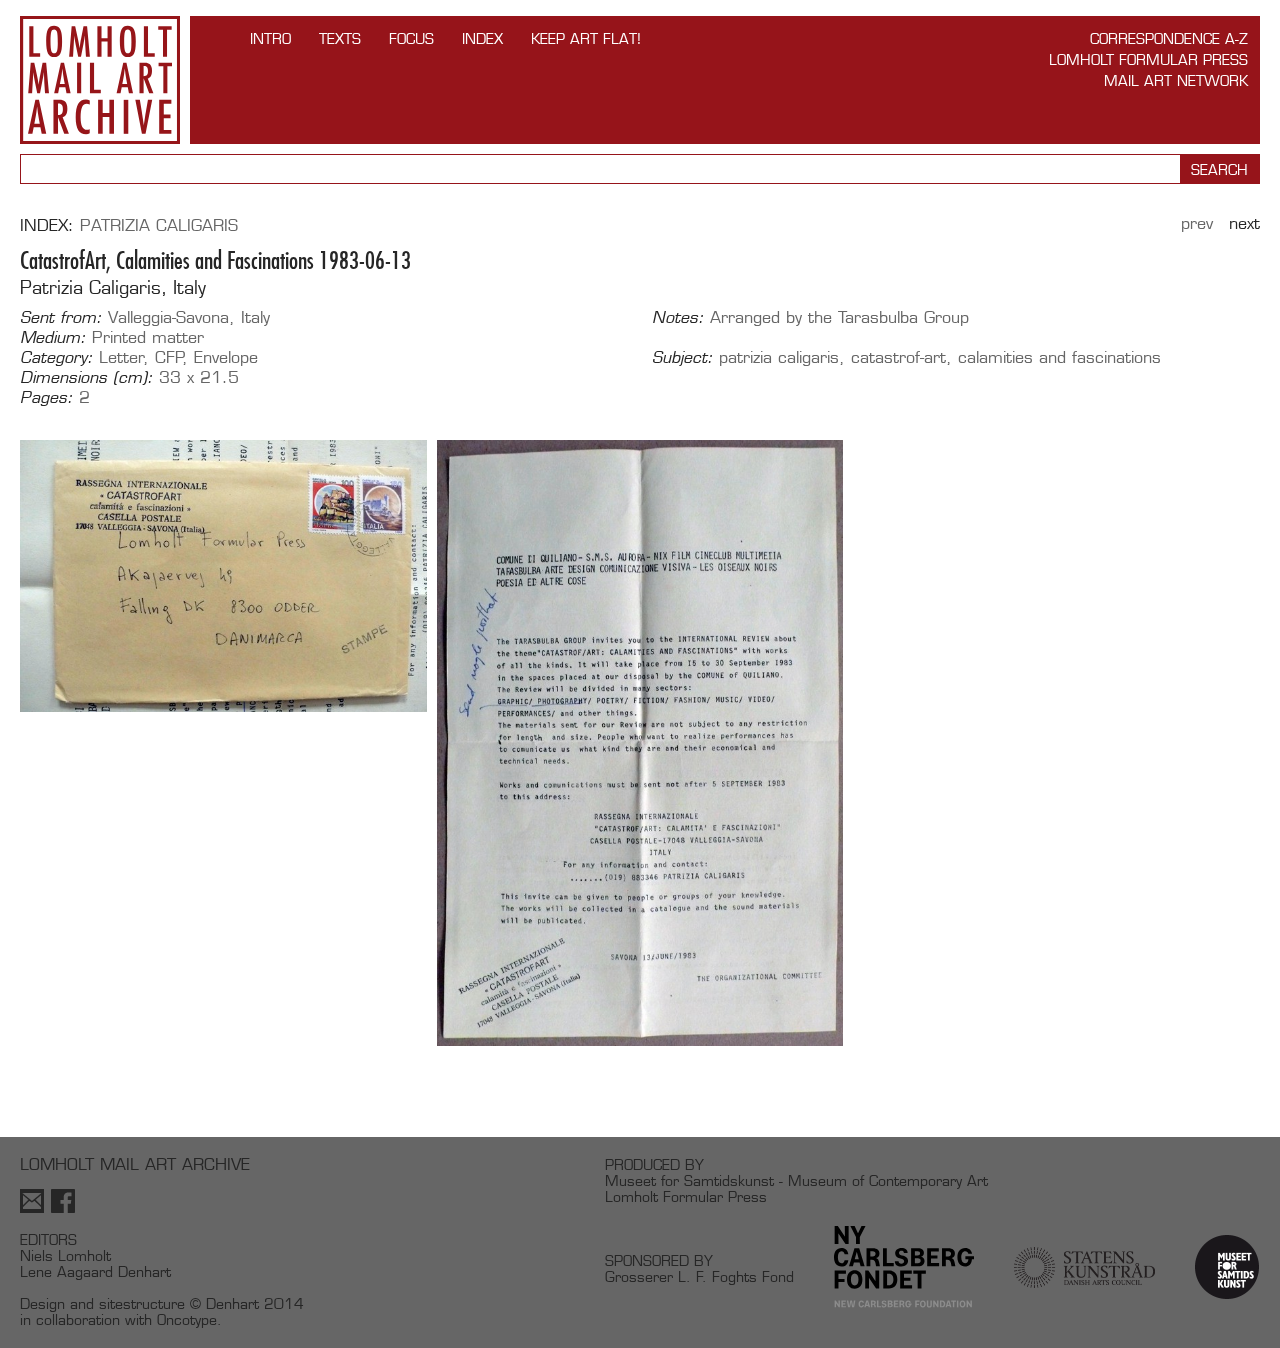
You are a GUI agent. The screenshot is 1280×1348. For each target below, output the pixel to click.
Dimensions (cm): (86, 378)
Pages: (46, 398)
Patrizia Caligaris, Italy (113, 287)
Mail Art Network (1176, 80)
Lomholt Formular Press (1148, 59)
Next (1244, 223)
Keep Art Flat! (586, 38)
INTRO (270, 38)
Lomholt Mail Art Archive (100, 80)
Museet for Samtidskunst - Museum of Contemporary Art (796, 1180)
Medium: (53, 338)
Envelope (226, 357)
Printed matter (148, 337)
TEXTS (340, 38)
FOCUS (411, 38)
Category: (56, 358)
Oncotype (187, 1319)
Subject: (682, 358)
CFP (169, 357)
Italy (255, 317)
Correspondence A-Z (1169, 38)
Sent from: (61, 318)
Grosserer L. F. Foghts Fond (699, 1276)
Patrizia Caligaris (159, 225)
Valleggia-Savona (168, 317)
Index (482, 38)
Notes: (678, 318)
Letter (121, 357)
